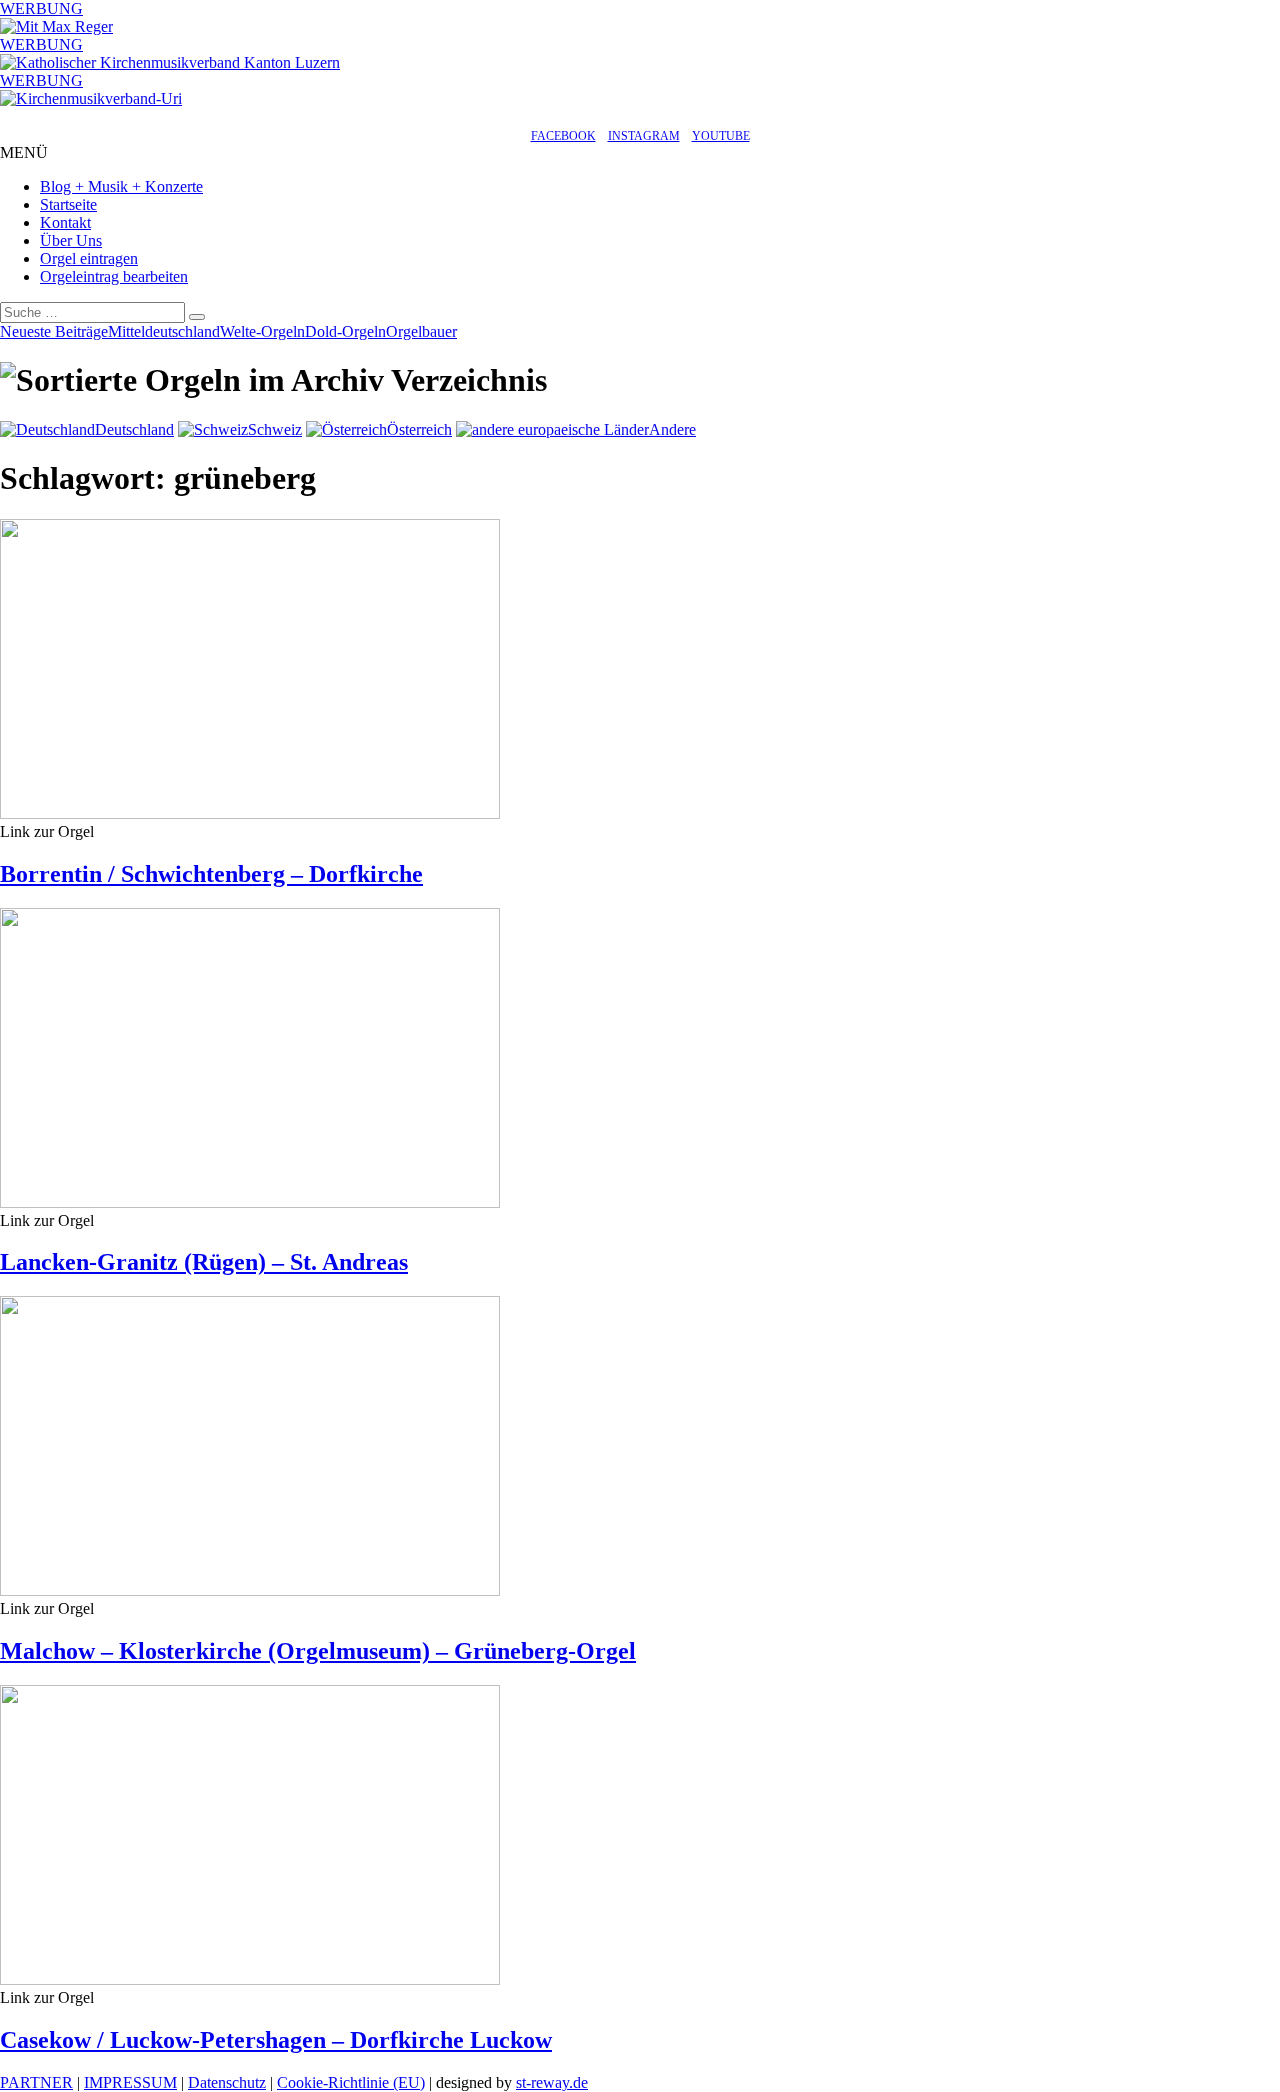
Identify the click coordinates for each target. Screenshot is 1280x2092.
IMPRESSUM (130, 2082)
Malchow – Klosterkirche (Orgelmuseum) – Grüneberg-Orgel (318, 1651)
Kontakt (65, 222)
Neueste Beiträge (54, 331)
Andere (672, 429)
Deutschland (134, 429)
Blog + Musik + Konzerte (121, 186)
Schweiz (275, 429)
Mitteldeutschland (164, 331)
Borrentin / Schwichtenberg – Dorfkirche (211, 874)
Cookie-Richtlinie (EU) (351, 2082)
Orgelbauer (421, 331)
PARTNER (36, 2082)
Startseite (68, 204)
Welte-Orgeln (262, 331)
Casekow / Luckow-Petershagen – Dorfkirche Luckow (276, 2040)
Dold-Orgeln (345, 331)
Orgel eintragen (89, 258)
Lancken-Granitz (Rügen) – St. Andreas (204, 1262)
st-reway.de (552, 2082)
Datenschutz (227, 2082)
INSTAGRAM (644, 136)
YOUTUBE (721, 136)
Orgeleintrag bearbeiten (114, 276)
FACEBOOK (563, 136)
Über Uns (71, 240)
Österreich (419, 429)
